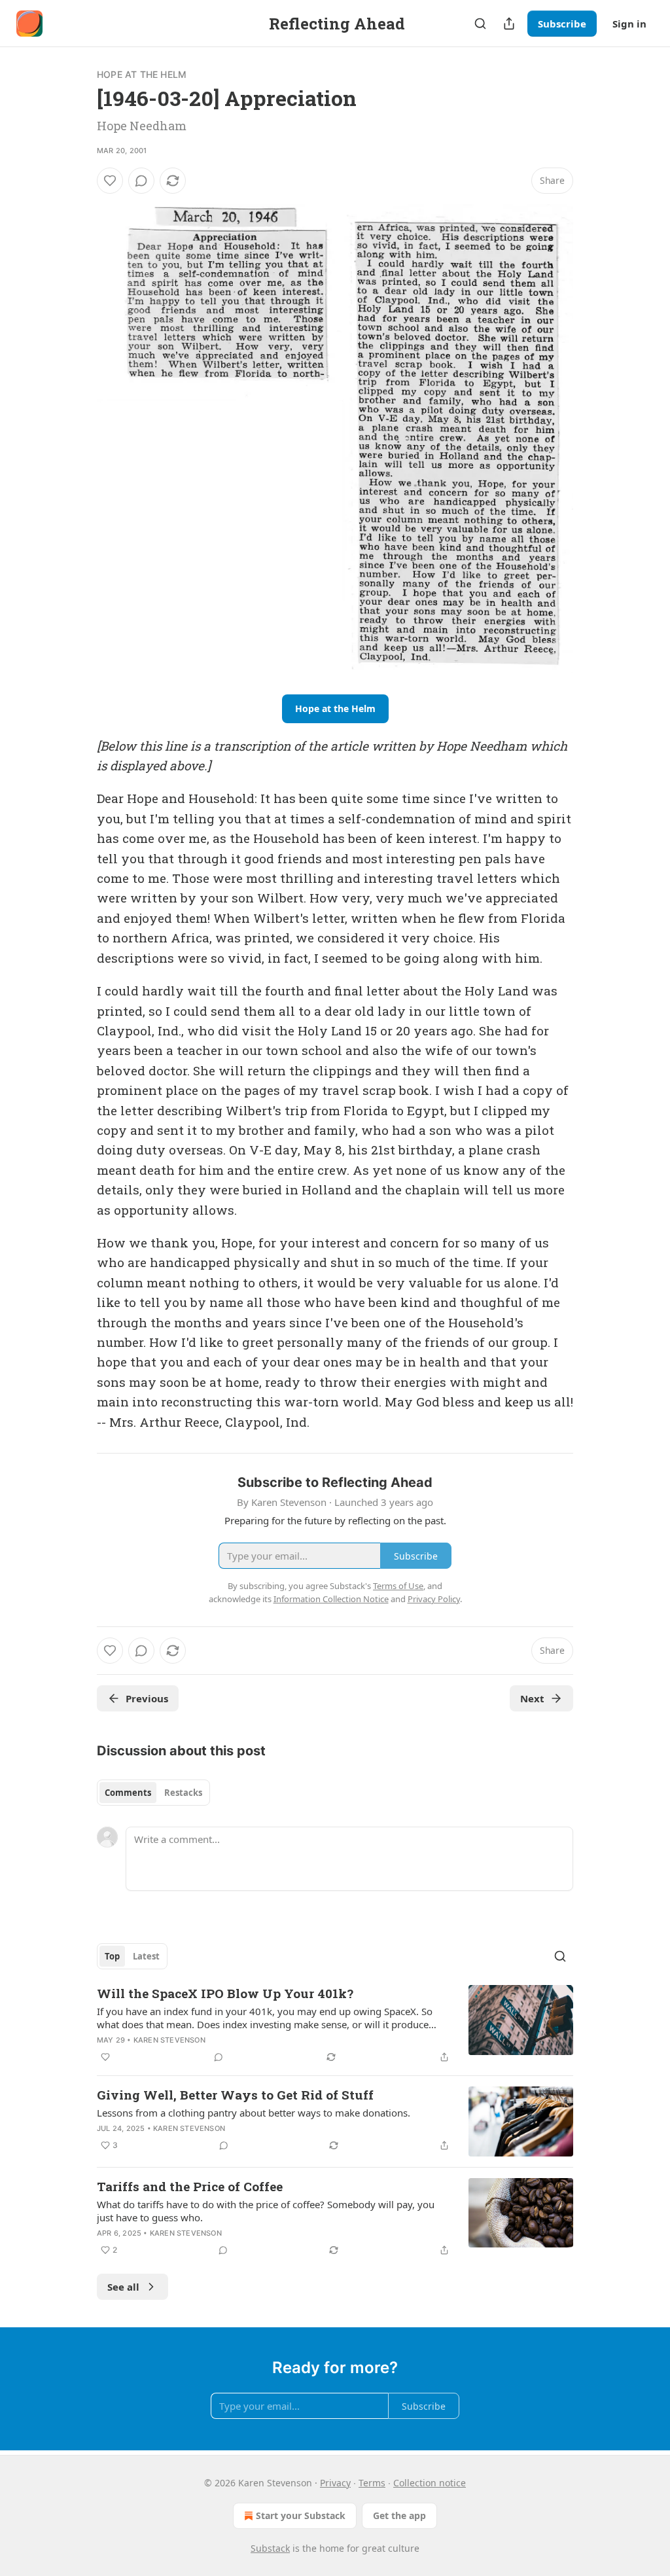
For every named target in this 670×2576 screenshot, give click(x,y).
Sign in (629, 24)
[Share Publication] (509, 24)
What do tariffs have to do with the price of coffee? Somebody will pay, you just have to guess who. (266, 2211)
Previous (147, 1698)
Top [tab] (112, 1956)
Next (532, 1698)
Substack (270, 2548)
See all (123, 2287)
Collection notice (430, 2483)
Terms (372, 2483)
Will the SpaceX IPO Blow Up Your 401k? (225, 1993)
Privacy (335, 2483)
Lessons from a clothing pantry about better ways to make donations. (254, 2113)
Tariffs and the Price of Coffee (190, 2186)
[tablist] (153, 1793)
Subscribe (562, 24)
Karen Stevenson (169, 2040)
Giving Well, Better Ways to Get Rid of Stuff (235, 2095)
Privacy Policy (434, 1599)
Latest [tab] (146, 1956)
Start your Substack (301, 2515)
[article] (335, 2025)
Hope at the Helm (142, 74)
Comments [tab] (128, 1793)
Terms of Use (398, 1586)
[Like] (110, 181)
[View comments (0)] (141, 181)
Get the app (399, 2515)
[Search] (480, 24)
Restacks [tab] (183, 1793)
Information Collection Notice (331, 1599)
